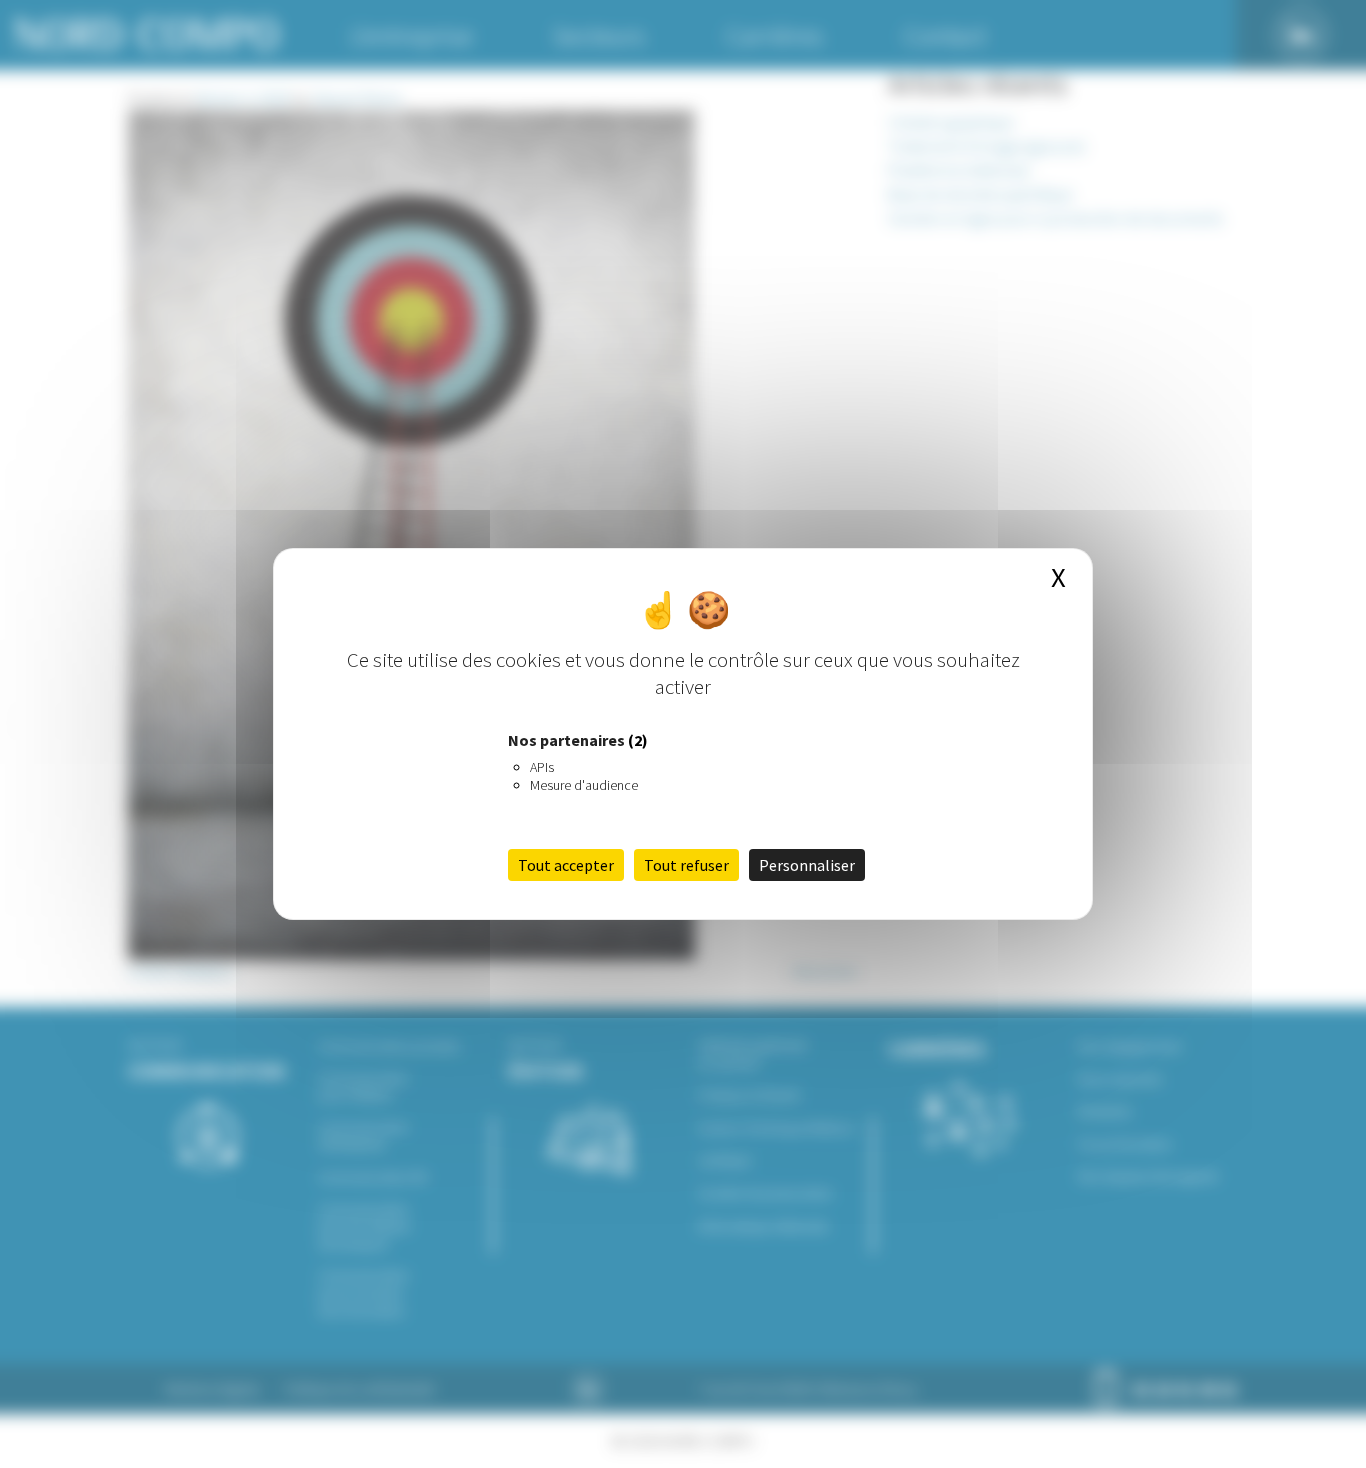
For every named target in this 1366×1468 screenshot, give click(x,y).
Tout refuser (686, 865)
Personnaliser (807, 865)
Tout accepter (566, 865)
